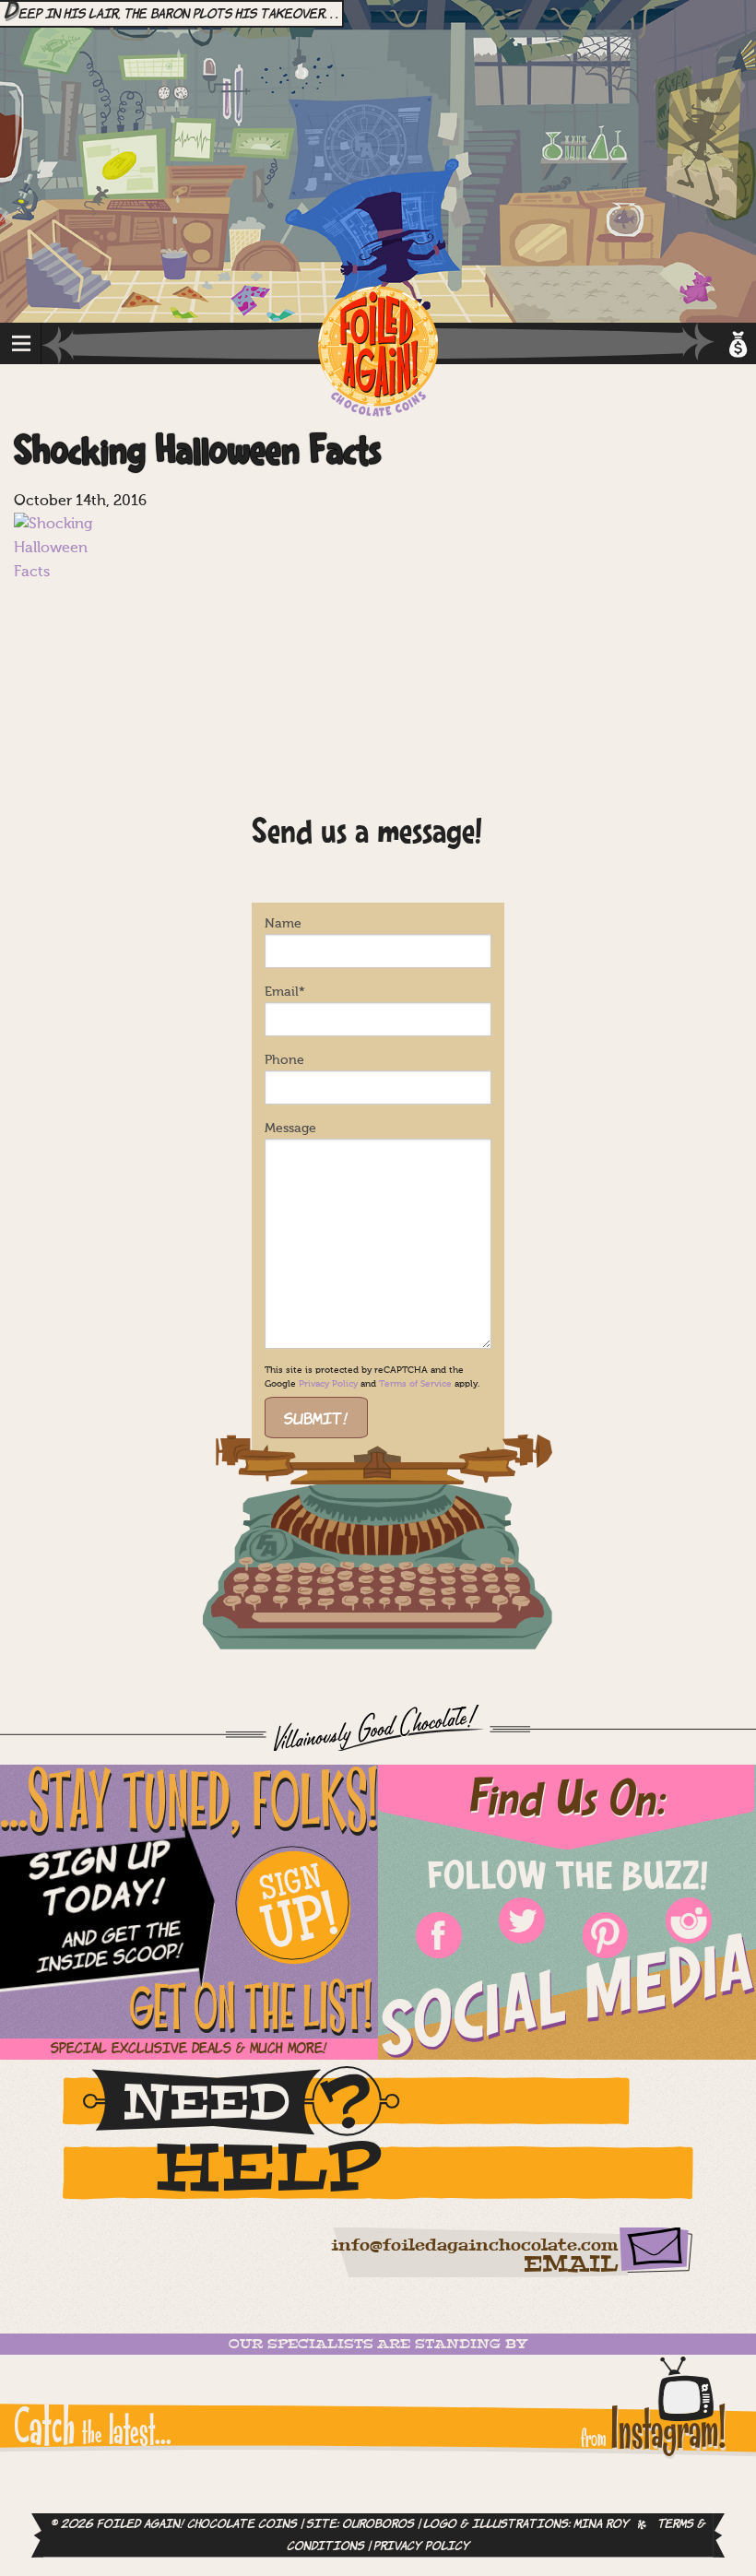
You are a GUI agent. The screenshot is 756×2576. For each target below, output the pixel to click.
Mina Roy (601, 2524)
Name (283, 924)
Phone (284, 1060)
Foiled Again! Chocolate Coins (378, 353)
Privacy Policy (328, 1384)
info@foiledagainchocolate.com (474, 2246)
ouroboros (378, 2524)
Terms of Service (415, 1384)
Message (290, 1128)
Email (285, 992)
